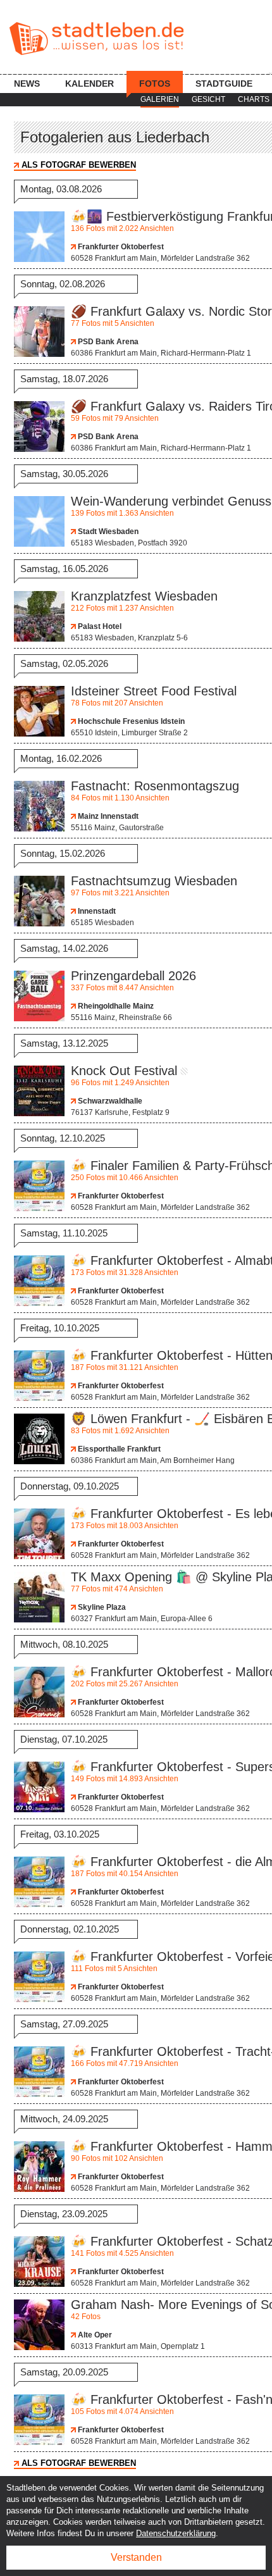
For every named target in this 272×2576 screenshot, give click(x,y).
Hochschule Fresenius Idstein (130, 721)
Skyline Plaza (101, 1607)
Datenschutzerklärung (176, 2533)
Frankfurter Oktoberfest (120, 247)
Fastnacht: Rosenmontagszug (155, 786)
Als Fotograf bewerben (79, 165)
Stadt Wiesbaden (107, 532)
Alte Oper (94, 2335)
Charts (254, 99)
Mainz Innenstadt (107, 816)
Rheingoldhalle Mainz (115, 1006)
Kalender (90, 84)
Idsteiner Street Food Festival (154, 691)
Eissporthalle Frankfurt (118, 1449)
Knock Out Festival (124, 1071)
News (27, 84)
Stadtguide (224, 84)
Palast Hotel (99, 626)
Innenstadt (96, 911)
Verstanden (136, 2557)
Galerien (160, 99)
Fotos (155, 84)
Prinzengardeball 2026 (133, 976)
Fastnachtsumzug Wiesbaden (154, 881)
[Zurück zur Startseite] (96, 39)
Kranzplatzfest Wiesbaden (144, 596)
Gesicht (208, 99)
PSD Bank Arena (107, 342)
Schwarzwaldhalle (109, 1101)
